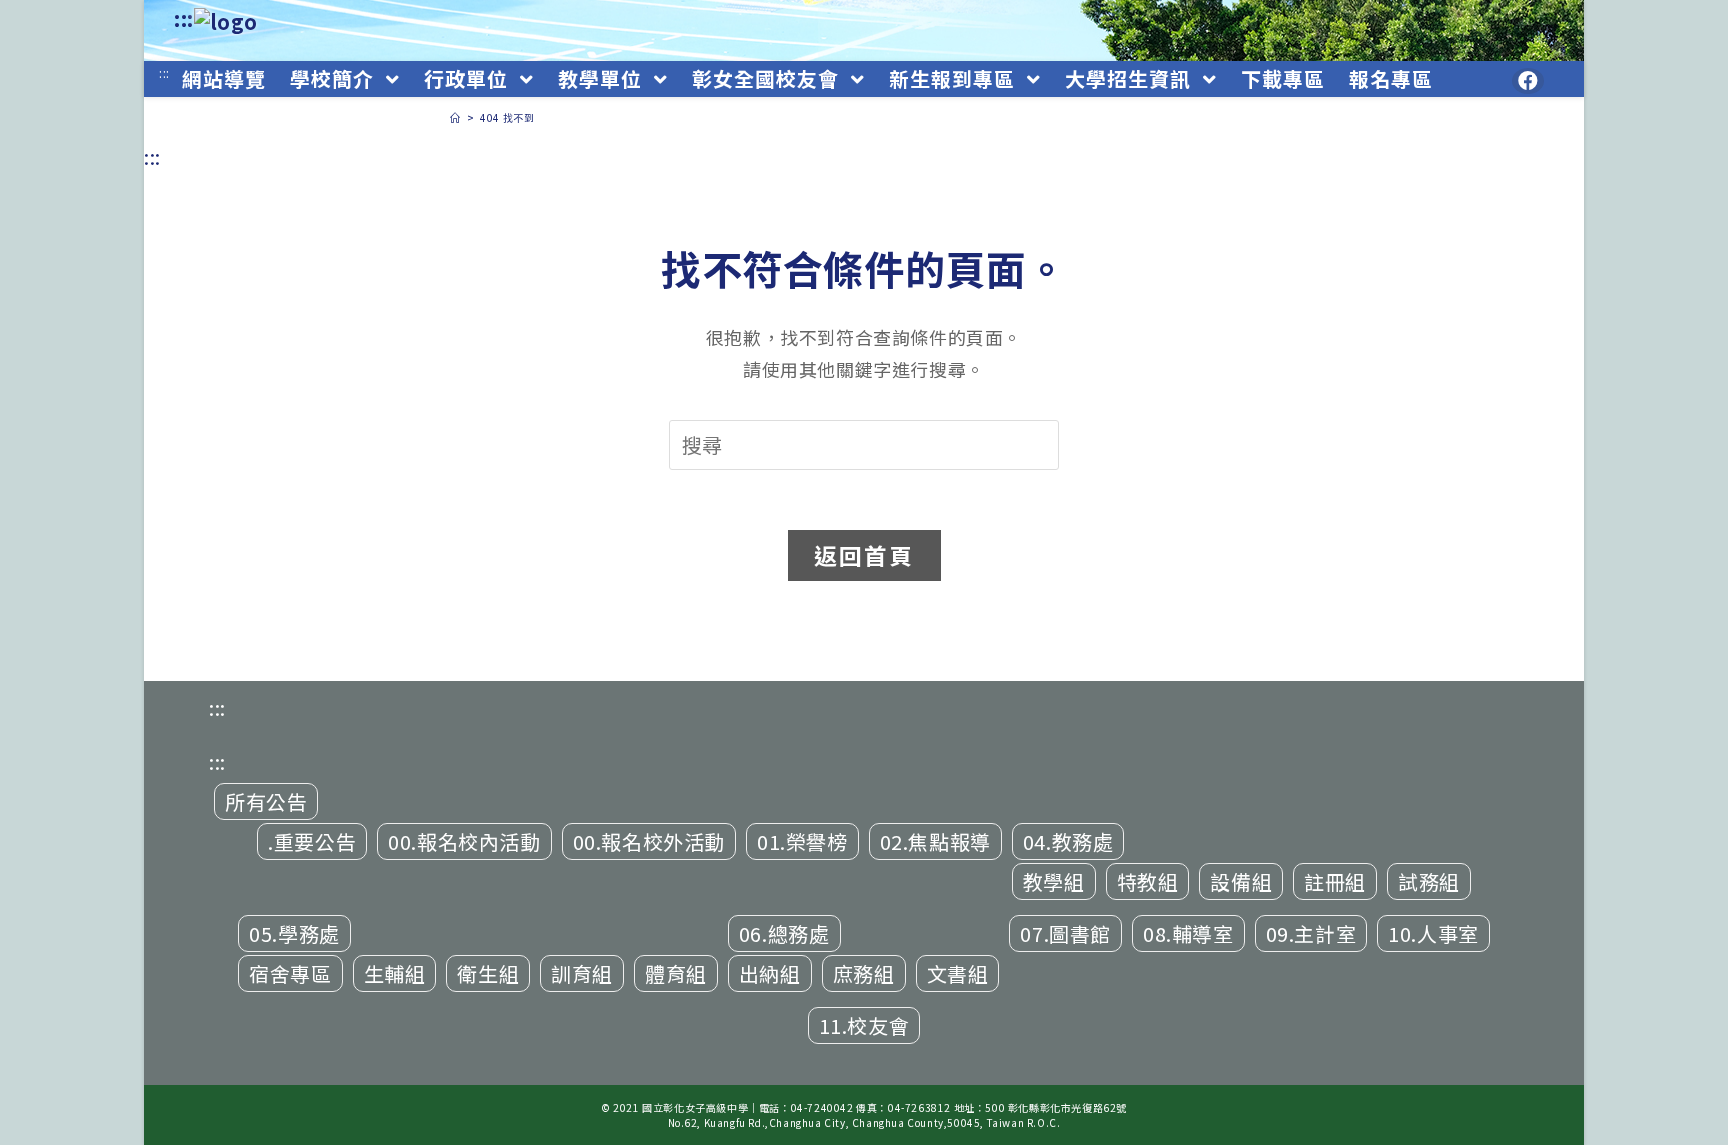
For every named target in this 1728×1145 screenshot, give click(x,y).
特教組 (1148, 881)
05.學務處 (294, 933)
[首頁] (455, 117)
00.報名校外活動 (649, 841)
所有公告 (266, 801)
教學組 (1054, 881)
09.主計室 (1311, 933)
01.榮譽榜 (802, 841)
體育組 (676, 973)
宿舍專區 (290, 973)
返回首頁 (864, 555)
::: (184, 18)
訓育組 (582, 973)
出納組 (770, 973)
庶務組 (864, 973)
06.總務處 (784, 933)
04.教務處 (1068, 841)
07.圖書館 (1065, 933)
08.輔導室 (1188, 933)
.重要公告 (312, 841)
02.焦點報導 (935, 841)
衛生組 (488, 973)
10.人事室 (1433, 933)
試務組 (1429, 881)
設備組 (1241, 881)
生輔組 (395, 973)
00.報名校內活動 (464, 841)
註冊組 (1335, 881)
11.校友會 (864, 1025)
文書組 (958, 973)
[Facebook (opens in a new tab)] (1528, 81)
